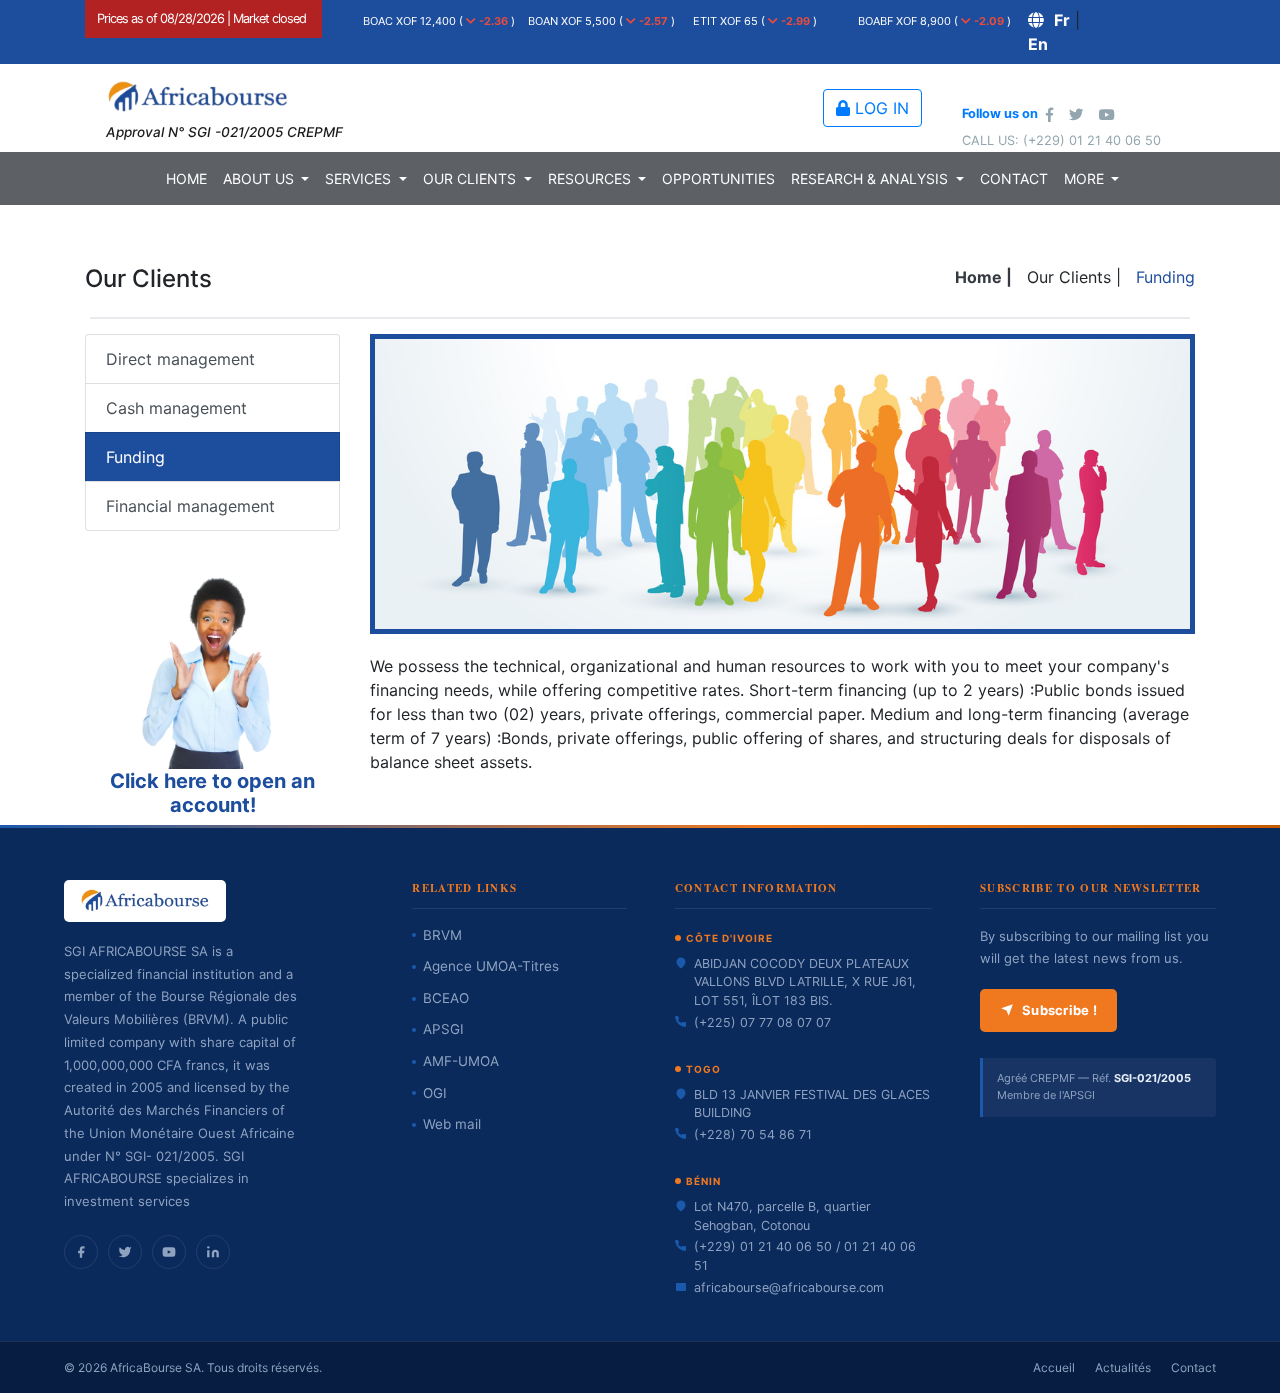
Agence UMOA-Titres (491, 966)
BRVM (442, 935)
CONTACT (1014, 178)
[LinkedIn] (213, 1252)
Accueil (1054, 1367)
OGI (435, 1093)
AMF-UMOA (461, 1061)
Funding (135, 457)
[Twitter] (125, 1252)
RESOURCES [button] (591, 178)
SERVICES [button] (360, 178)
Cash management (176, 408)
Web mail (452, 1124)
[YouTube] (169, 1252)
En (1038, 44)
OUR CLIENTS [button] (471, 178)
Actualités (1123, 1367)
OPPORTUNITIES (718, 178)
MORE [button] (1086, 178)
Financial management (190, 506)
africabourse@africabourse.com (789, 1287)
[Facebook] (81, 1252)
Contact (1193, 1367)
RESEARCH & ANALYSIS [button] (871, 178)
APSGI (443, 1029)
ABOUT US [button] (260, 178)
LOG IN (879, 108)
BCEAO (446, 998)
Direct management (180, 359)
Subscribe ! (1059, 1010)
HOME (186, 178)
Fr (1062, 20)
